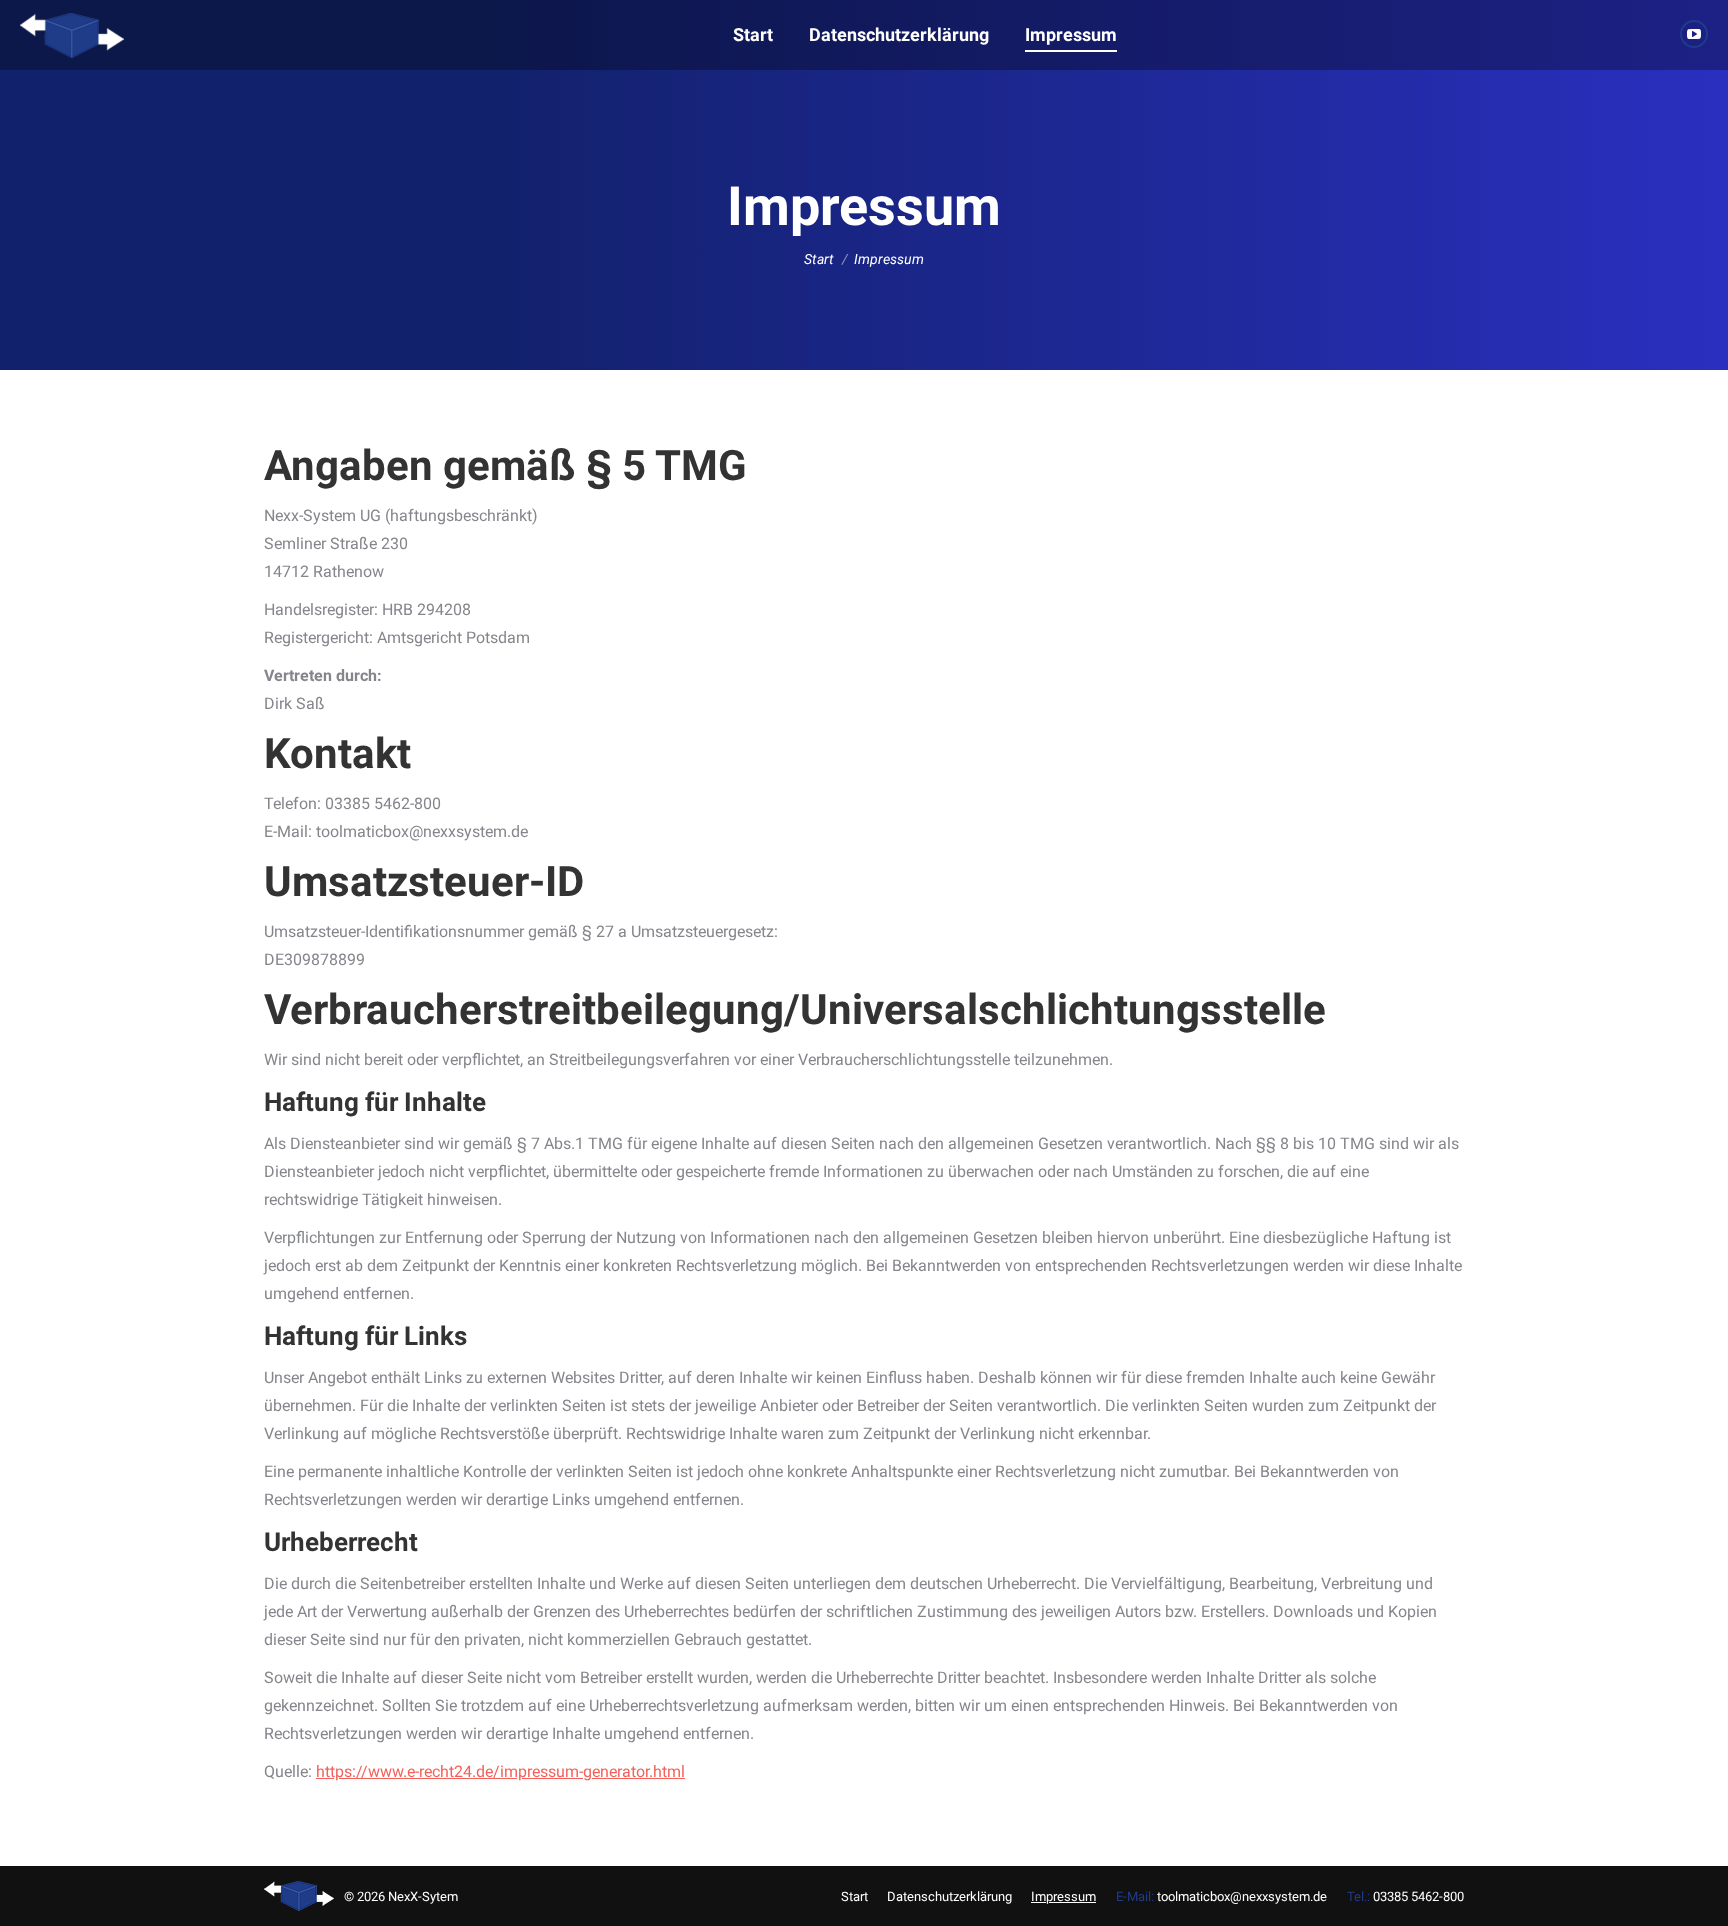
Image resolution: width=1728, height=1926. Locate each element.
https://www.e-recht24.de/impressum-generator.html (500, 1771)
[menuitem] (753, 35)
